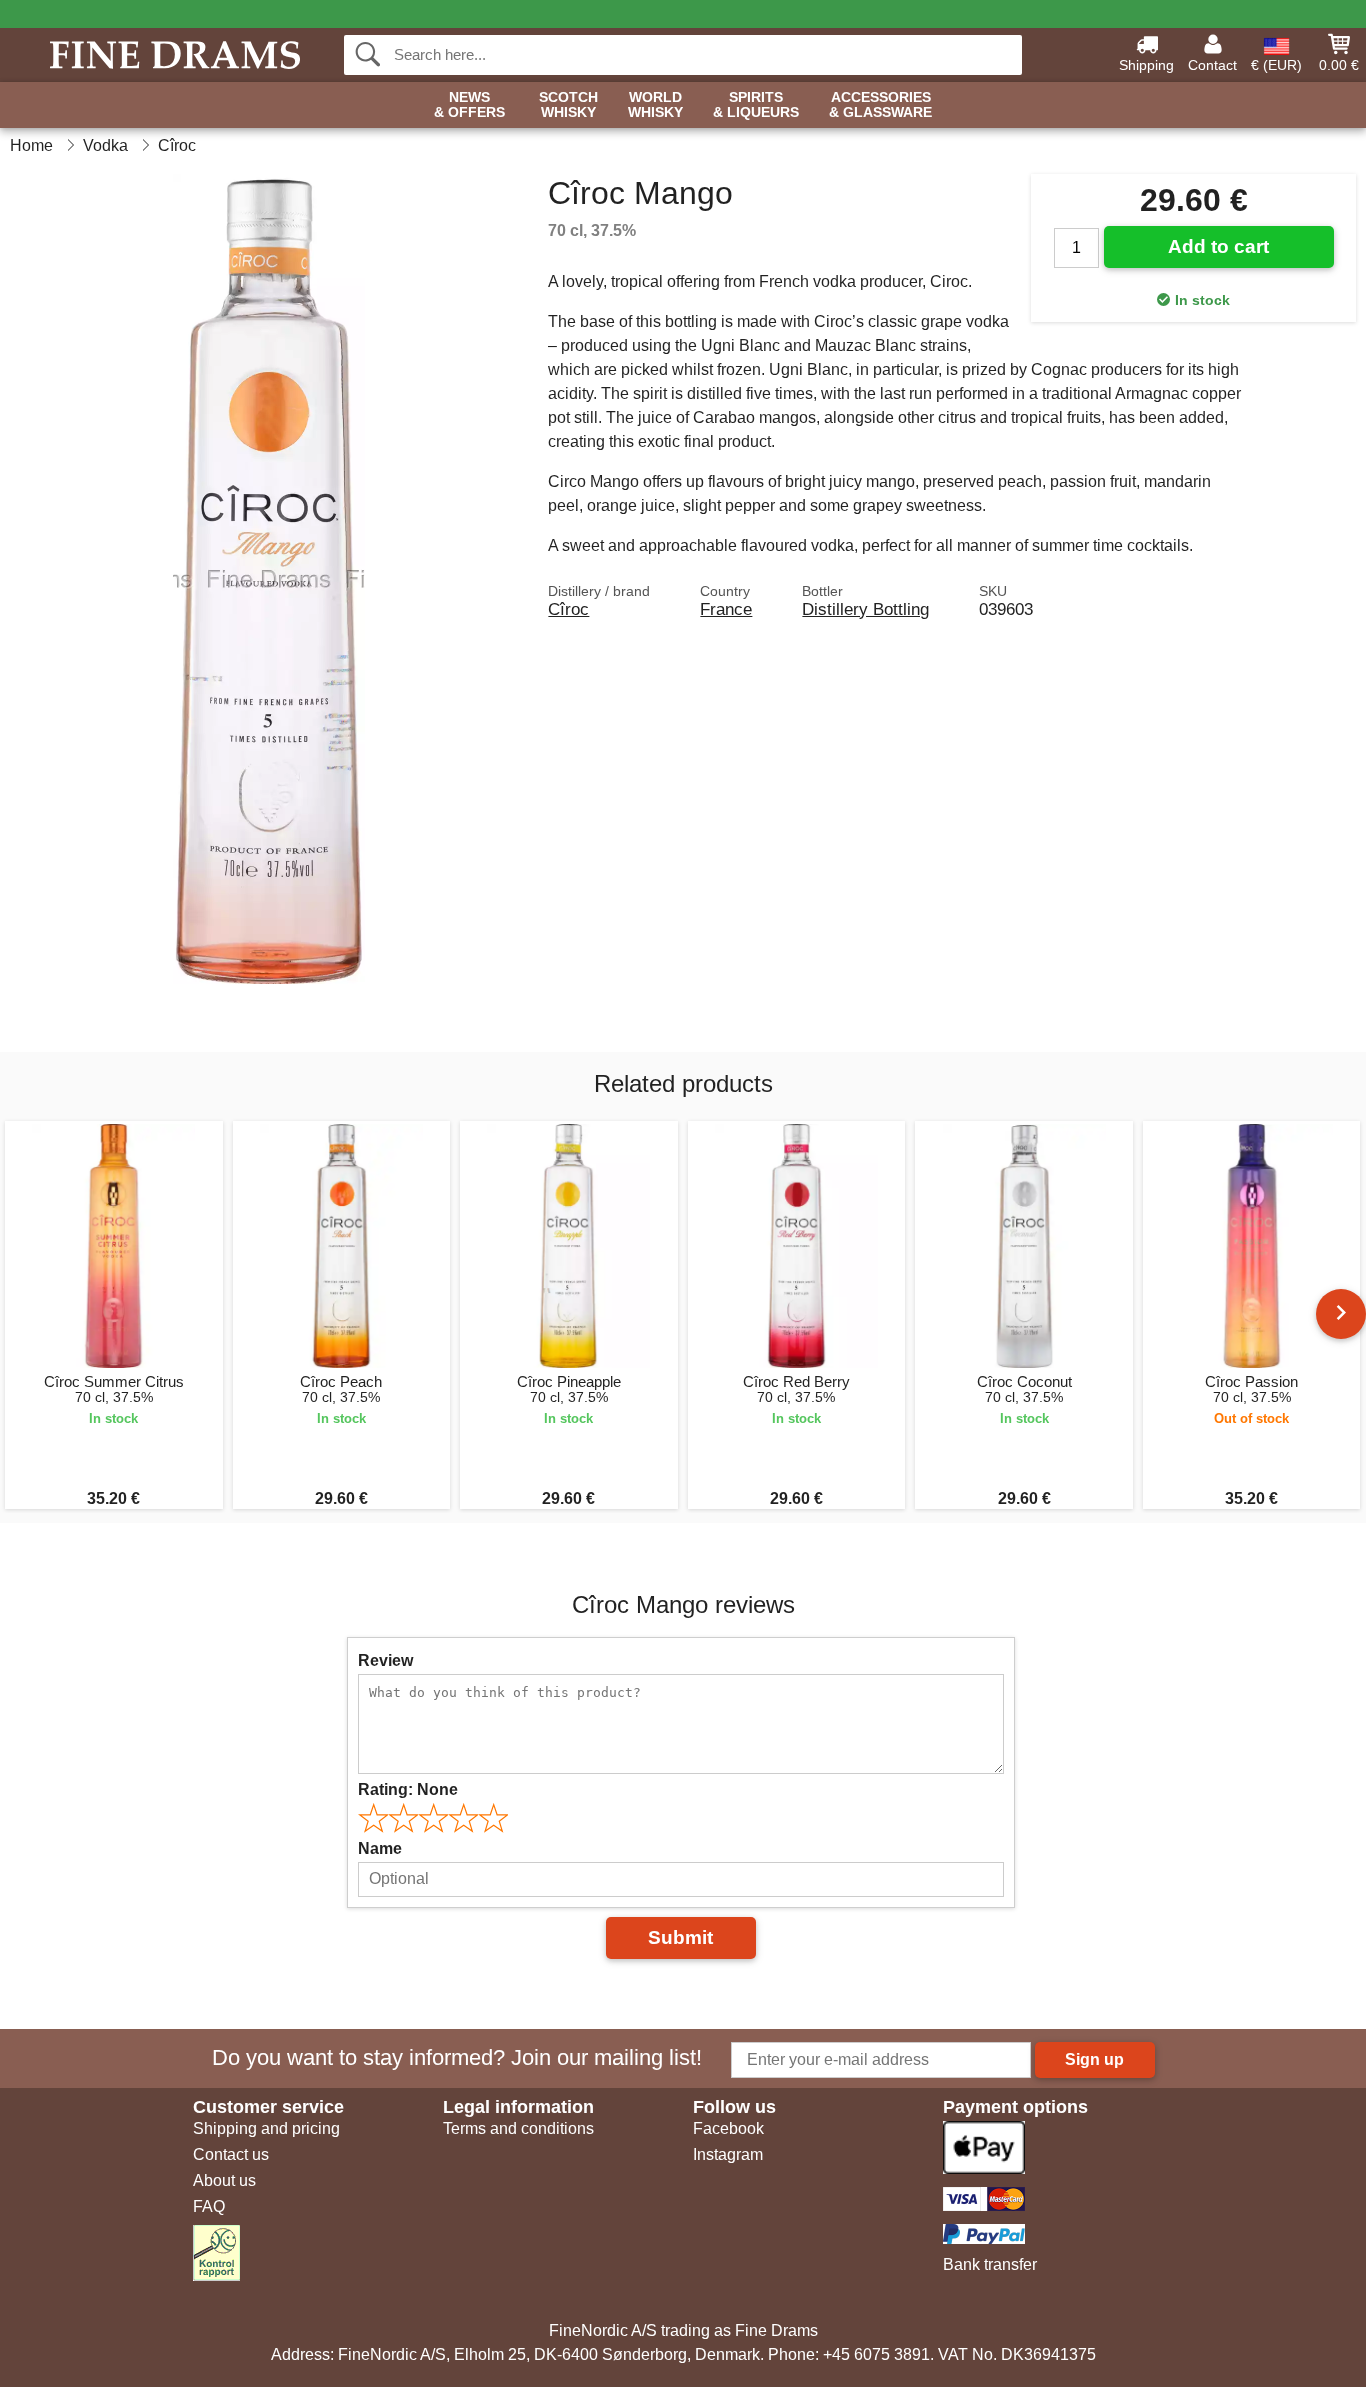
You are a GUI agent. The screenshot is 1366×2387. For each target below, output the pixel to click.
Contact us (231, 2154)
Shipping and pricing (266, 2128)
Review (385, 1660)
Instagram (728, 2154)
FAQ (209, 2206)
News (469, 105)
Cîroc (568, 609)
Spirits (756, 105)
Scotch (568, 105)
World (655, 105)
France (726, 609)
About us (224, 2180)
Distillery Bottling (865, 609)
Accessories (880, 105)
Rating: (408, 1789)
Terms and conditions (518, 2128)
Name (380, 1848)
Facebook (728, 2128)
